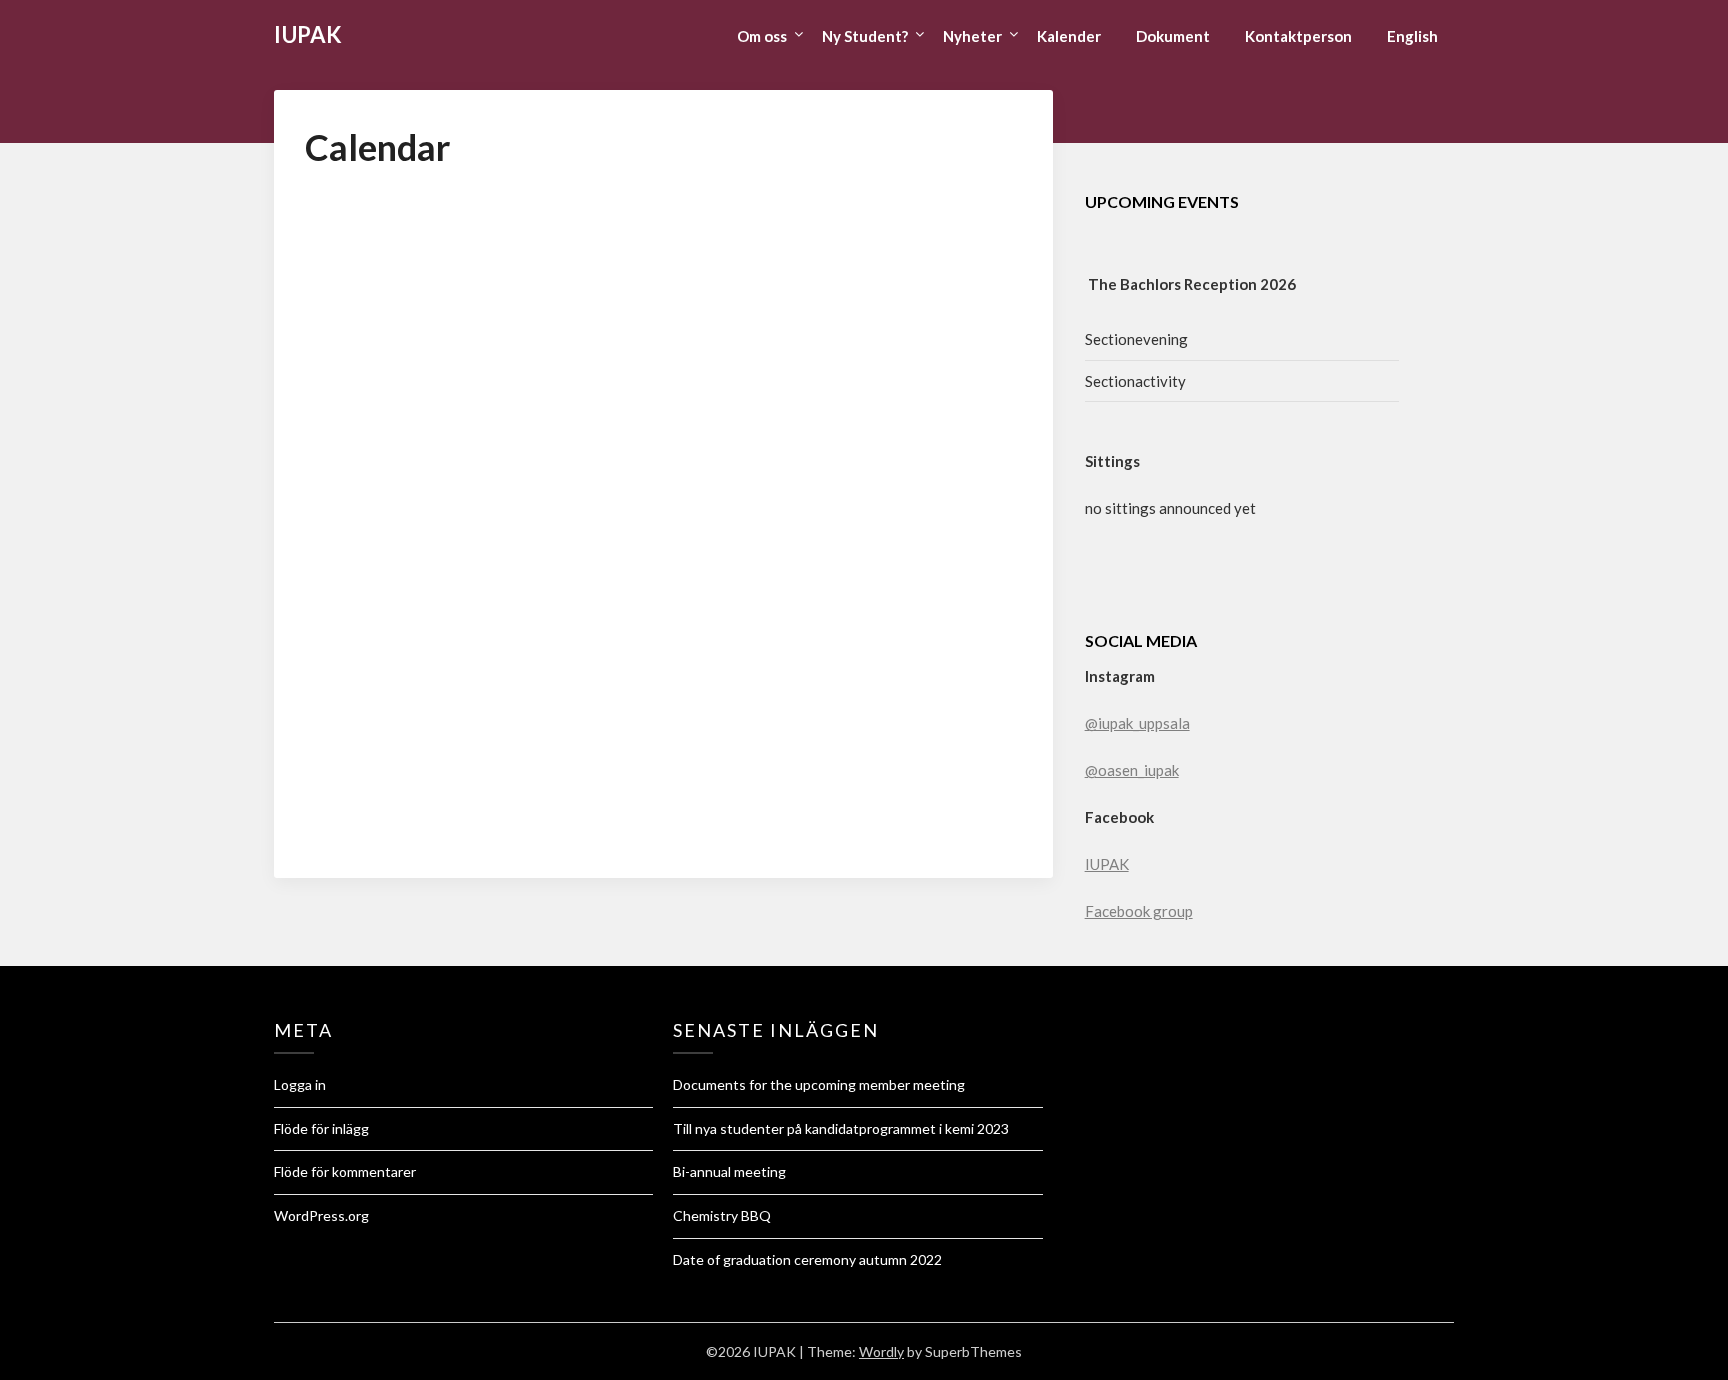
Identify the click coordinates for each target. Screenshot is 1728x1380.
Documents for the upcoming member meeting (819, 1084)
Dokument (1173, 36)
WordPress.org (321, 1215)
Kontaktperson (1298, 36)
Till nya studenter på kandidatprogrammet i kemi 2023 (841, 1128)
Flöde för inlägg (321, 1128)
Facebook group (1139, 911)
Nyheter (972, 36)
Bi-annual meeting (729, 1171)
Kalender (1069, 36)
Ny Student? (865, 36)
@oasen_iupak (1132, 770)
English (1412, 36)
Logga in (300, 1084)
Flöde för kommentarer (345, 1171)
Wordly (881, 1351)
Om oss (762, 36)
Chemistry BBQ (722, 1215)
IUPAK (308, 34)
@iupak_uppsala (1137, 723)
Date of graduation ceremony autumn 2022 (807, 1259)
